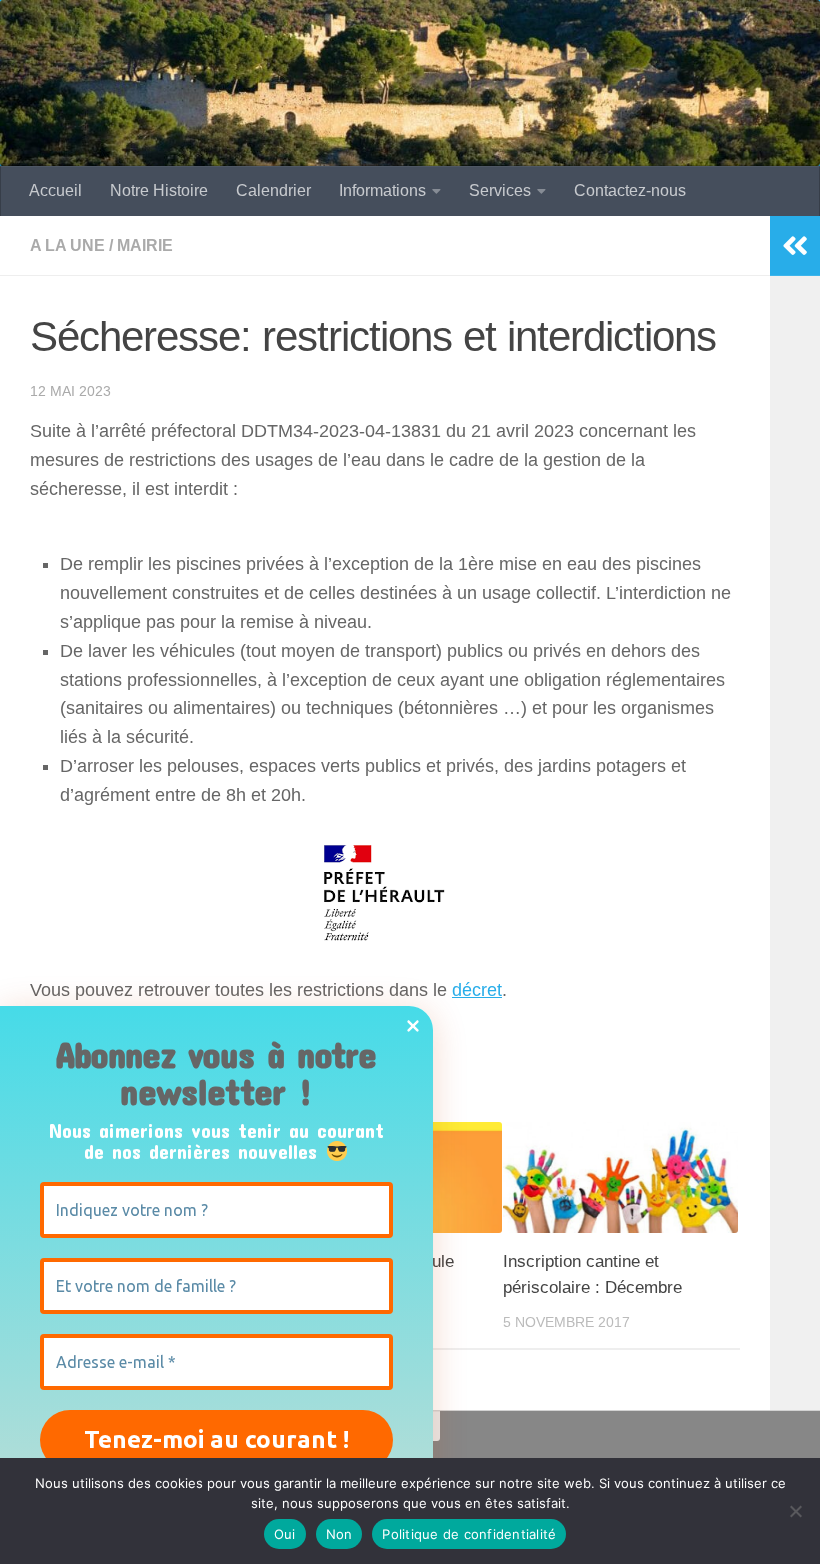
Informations (382, 190)
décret (477, 990)
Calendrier (273, 190)
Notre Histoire (159, 190)
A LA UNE (67, 245)
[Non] (795, 1511)
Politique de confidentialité (469, 1534)
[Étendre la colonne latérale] (795, 246)
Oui (285, 1534)
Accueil (55, 190)
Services (500, 190)
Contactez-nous (630, 190)
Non (339, 1534)
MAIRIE (145, 245)
